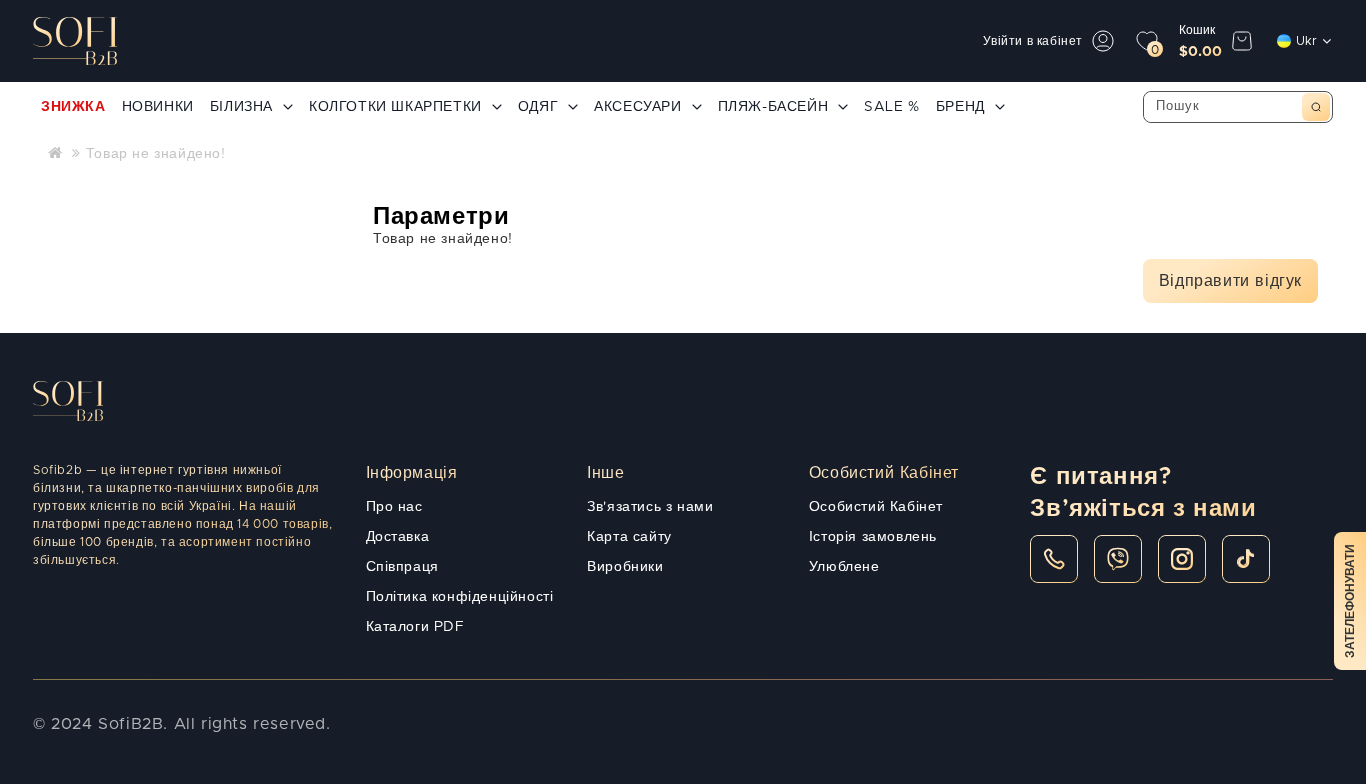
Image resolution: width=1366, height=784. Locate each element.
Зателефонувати (1350, 601)
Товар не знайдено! (156, 154)
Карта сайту (629, 537)
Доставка (398, 537)
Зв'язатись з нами (650, 507)
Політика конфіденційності (460, 597)
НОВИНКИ (158, 107)
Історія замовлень (873, 537)
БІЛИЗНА (241, 107)
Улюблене (844, 567)
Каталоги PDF (415, 627)
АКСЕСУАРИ (637, 107)
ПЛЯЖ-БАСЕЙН (773, 107)
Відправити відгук (1230, 281)
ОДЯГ (538, 107)
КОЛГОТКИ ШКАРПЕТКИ (395, 107)
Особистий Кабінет (876, 507)
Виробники (625, 567)
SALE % (892, 107)
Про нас (394, 507)
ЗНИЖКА (73, 107)
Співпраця (402, 567)
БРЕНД (960, 107)
